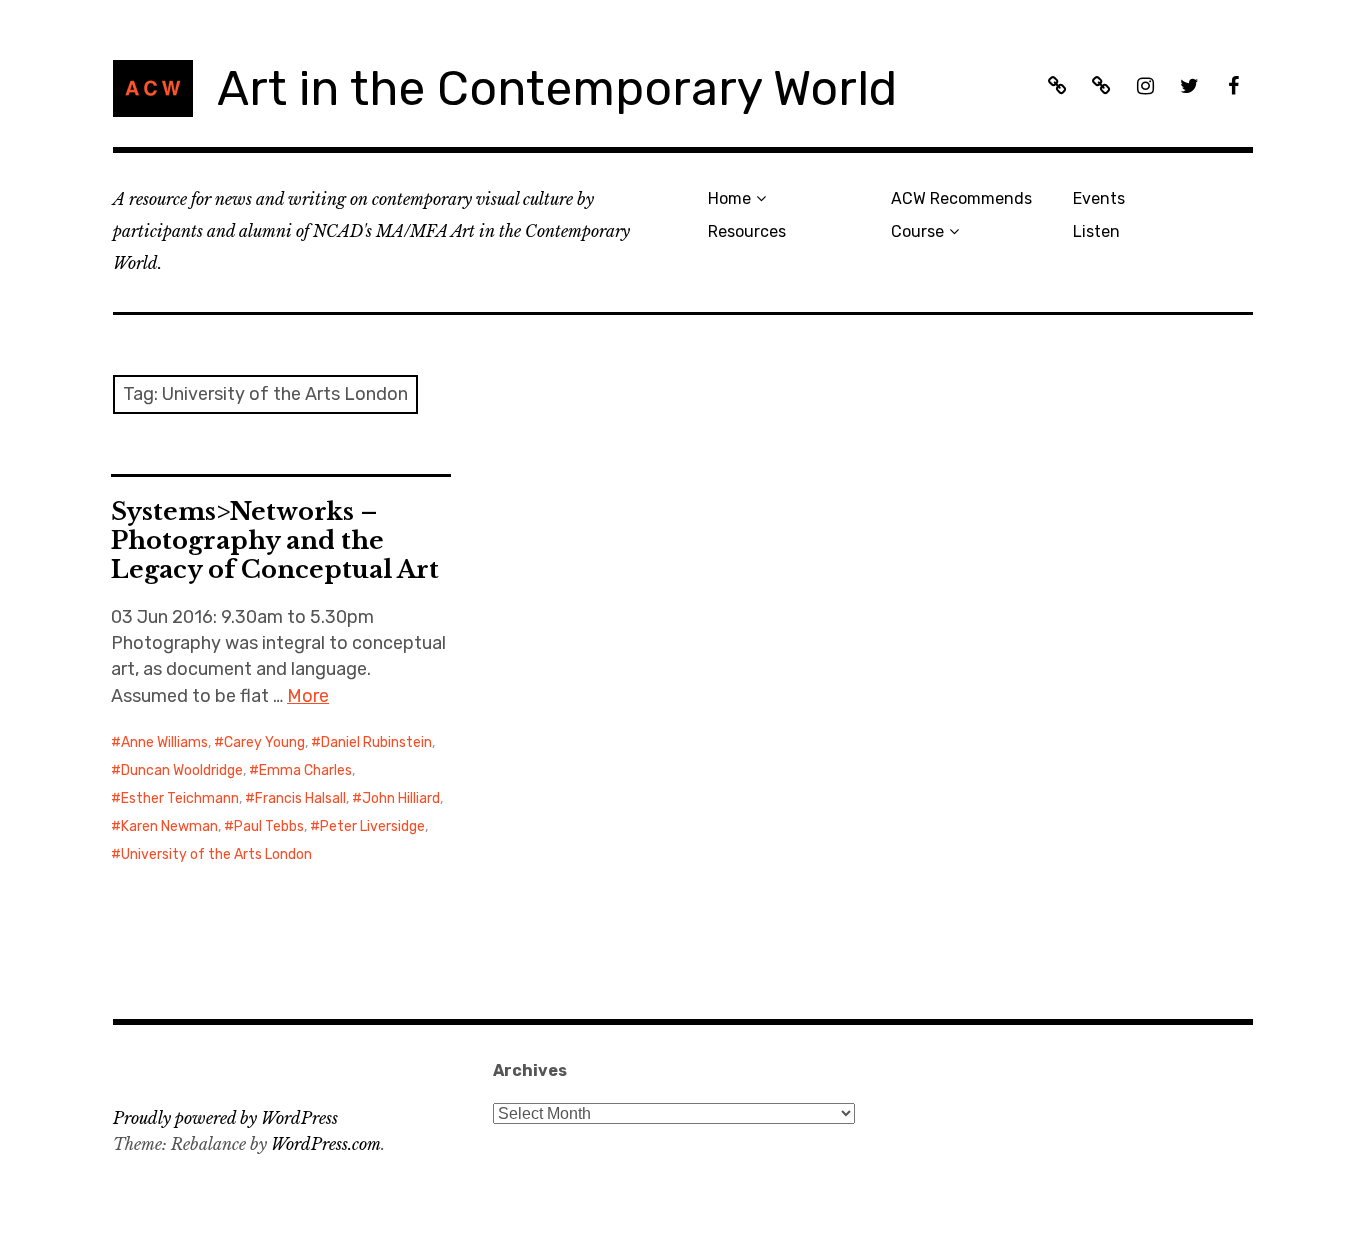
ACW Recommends (961, 198)
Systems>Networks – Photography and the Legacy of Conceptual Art (275, 540)
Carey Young (264, 742)
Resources (747, 231)
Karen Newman (169, 826)
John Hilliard (401, 798)
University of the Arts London (216, 854)
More (308, 696)
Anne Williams (164, 742)
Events (1099, 198)
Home (729, 198)
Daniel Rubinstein (376, 742)
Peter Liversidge (372, 826)
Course (917, 231)
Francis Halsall (300, 798)
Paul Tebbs (269, 826)
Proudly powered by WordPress (225, 1118)
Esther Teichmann (180, 798)
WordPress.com (326, 1144)
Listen (1096, 231)
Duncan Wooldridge (182, 770)
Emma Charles (305, 770)
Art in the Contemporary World (557, 88)
